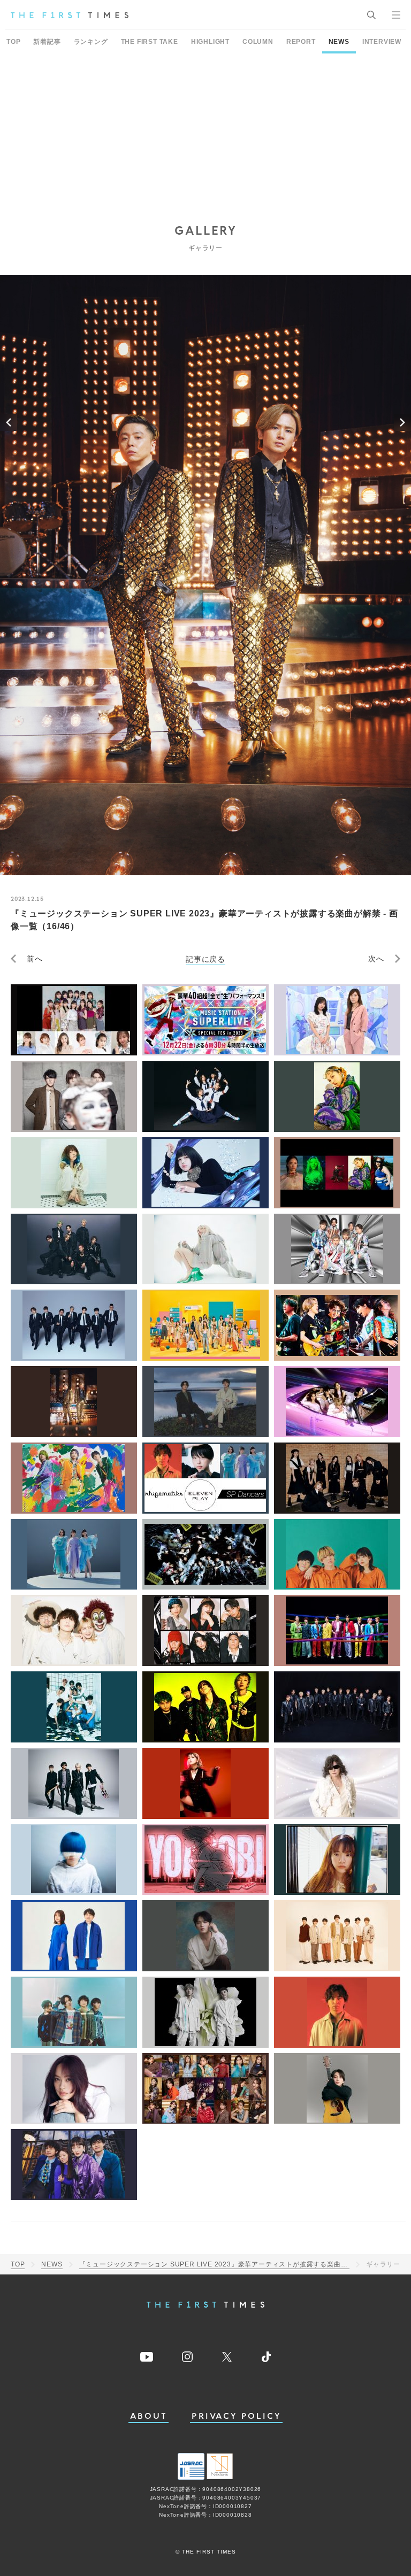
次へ (376, 959)
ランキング (91, 42)
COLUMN (258, 42)
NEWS (339, 42)
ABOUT (149, 2416)
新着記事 (47, 42)
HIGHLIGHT (210, 42)
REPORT (301, 42)
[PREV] (9, 422)
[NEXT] (402, 422)
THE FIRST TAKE (150, 42)
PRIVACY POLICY (236, 2416)
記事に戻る (205, 959)
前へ (35, 959)
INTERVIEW (382, 42)
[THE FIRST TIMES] (70, 15)
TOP (13, 42)
